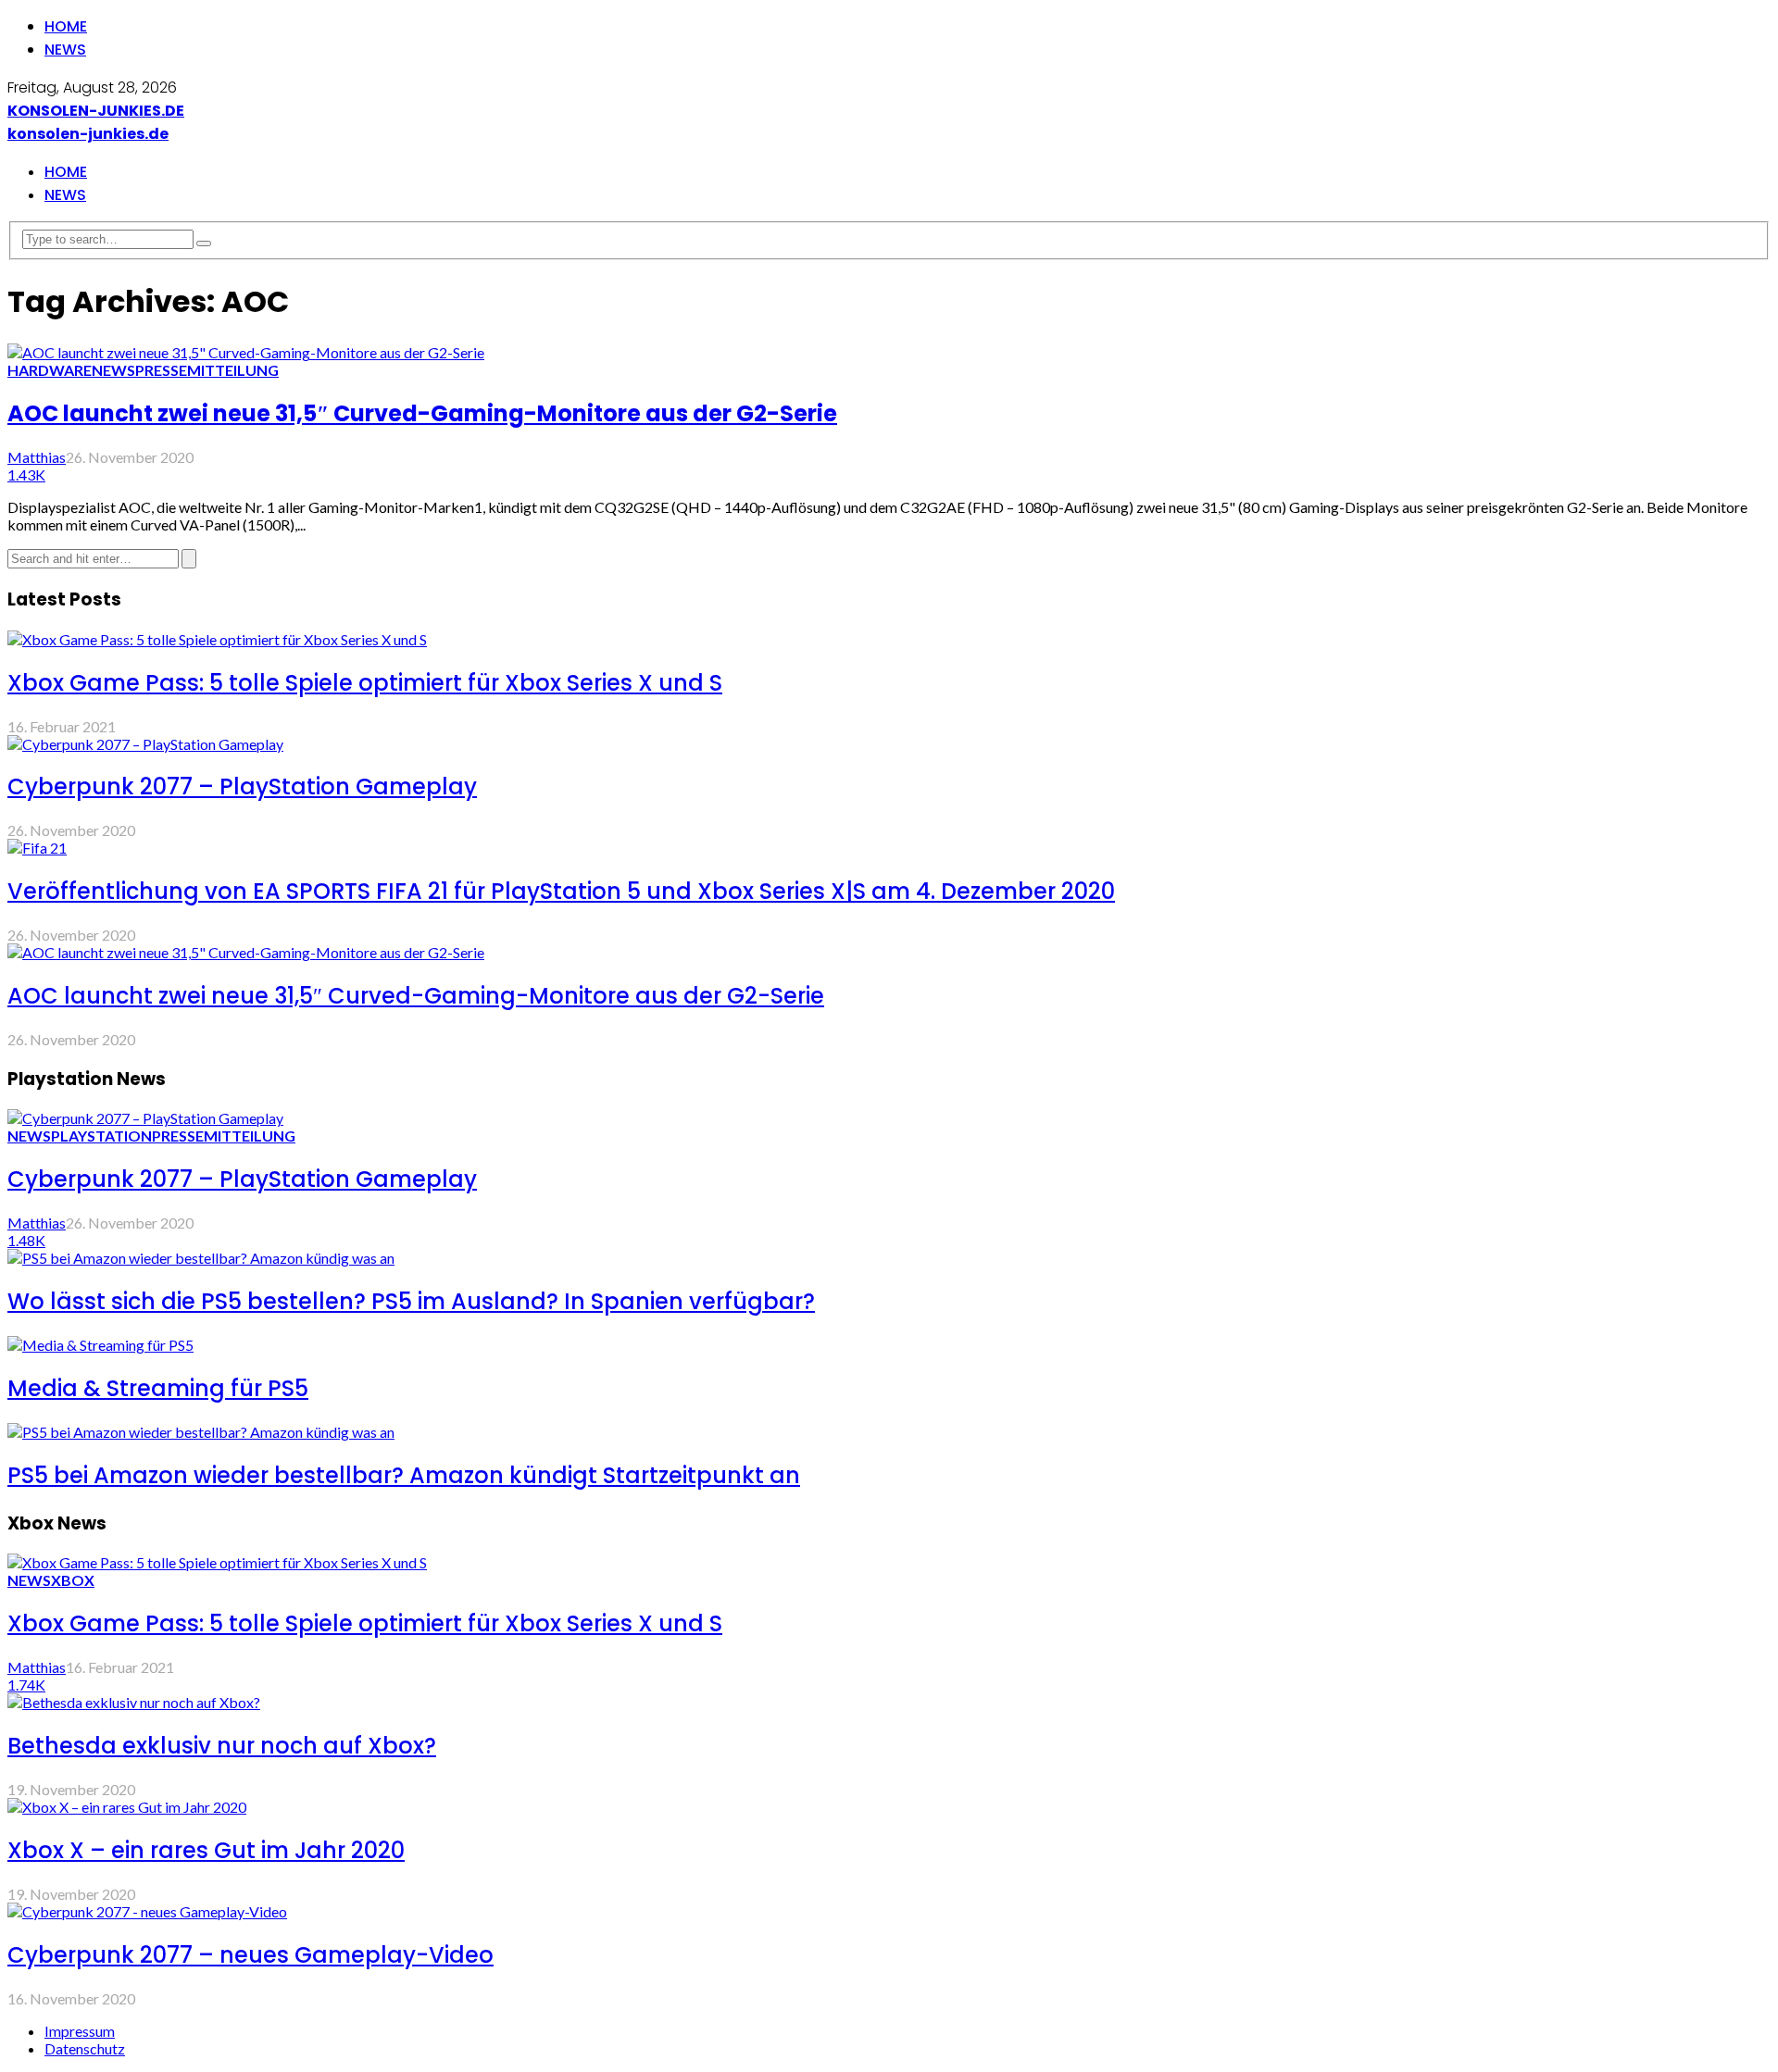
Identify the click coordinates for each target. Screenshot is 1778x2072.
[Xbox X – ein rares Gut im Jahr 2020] (127, 1807)
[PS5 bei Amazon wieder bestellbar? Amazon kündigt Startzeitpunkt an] (201, 1432)
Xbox (73, 1580)
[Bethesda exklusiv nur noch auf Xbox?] (134, 1702)
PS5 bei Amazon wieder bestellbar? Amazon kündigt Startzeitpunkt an (404, 1475)
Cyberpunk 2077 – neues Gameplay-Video (250, 1955)
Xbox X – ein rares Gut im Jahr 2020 (206, 1850)
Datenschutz (85, 2048)
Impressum (80, 2031)
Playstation (101, 1136)
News (65, 50)
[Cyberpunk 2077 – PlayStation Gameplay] (145, 744)
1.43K (26, 474)
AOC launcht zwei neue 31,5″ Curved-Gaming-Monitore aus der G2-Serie (422, 413)
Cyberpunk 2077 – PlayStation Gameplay (242, 786)
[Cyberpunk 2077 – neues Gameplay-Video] (147, 1911)
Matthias (37, 457)
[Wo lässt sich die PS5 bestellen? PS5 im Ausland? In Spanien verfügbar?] (201, 1258)
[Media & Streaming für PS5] (100, 1345)
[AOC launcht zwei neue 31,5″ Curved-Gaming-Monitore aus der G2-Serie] (246, 352)
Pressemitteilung (207, 370)
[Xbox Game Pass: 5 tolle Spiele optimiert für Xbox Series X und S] (217, 639)
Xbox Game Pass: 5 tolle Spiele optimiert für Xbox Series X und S (365, 683)
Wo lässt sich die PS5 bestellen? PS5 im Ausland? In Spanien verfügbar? (411, 1301)
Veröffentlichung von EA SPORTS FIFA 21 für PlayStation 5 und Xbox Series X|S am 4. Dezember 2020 (561, 891)
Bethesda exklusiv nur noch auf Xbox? (222, 1746)
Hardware (50, 370)
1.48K (26, 1240)
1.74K (26, 1685)
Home (66, 26)
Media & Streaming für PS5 (158, 1388)
